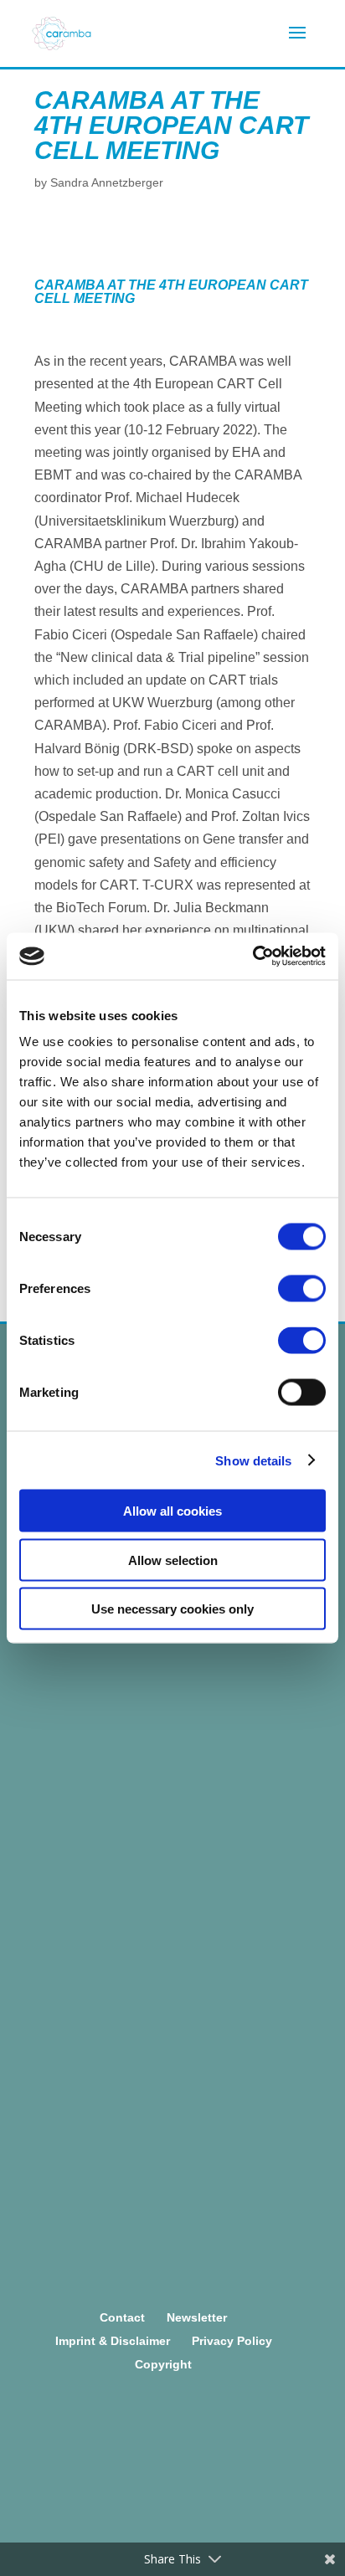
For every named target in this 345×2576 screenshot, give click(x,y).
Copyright (163, 2364)
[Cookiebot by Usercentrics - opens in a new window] (252, 957)
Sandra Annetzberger (107, 182)
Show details (253, 1460)
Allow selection (173, 1560)
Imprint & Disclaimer (113, 2341)
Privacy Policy (232, 2341)
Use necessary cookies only (172, 1609)
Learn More (162, 1645)
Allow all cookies (172, 1511)
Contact (122, 2317)
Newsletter (197, 2317)
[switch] (302, 1289)
